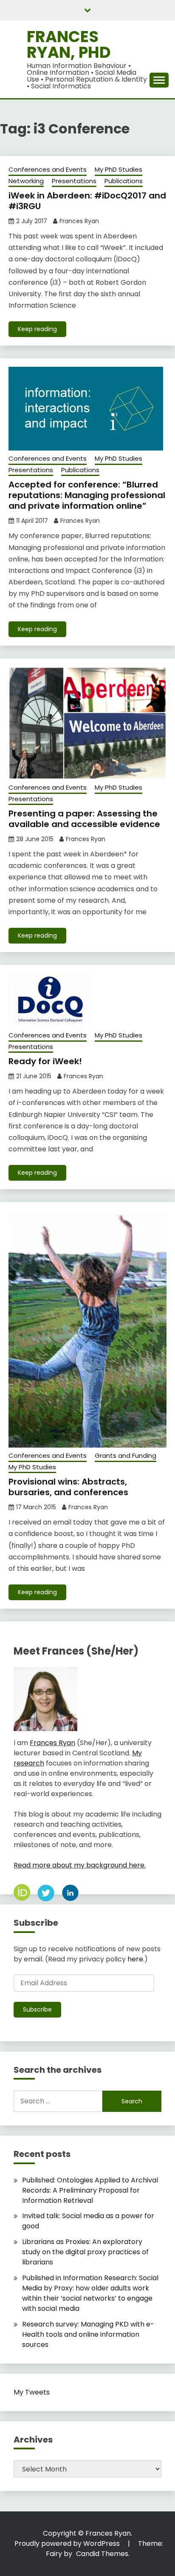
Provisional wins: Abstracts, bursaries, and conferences (68, 1487)
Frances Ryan (79, 221)
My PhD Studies (119, 169)
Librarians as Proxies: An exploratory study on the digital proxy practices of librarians (85, 2252)
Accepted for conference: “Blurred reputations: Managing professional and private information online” (87, 495)
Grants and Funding (126, 1455)
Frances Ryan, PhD (69, 44)
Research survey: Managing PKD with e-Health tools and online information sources (88, 2334)
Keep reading (37, 329)
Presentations (74, 181)
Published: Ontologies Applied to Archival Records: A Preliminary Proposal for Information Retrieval (90, 2190)
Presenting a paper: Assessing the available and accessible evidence (84, 819)
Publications (124, 181)
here (135, 1959)
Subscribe (37, 2009)
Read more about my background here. (80, 1865)
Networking (26, 181)
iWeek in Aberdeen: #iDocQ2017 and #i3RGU (87, 201)
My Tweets (32, 2392)
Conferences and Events (48, 169)
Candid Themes (102, 2554)
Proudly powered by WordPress (68, 2543)
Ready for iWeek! (45, 1061)
